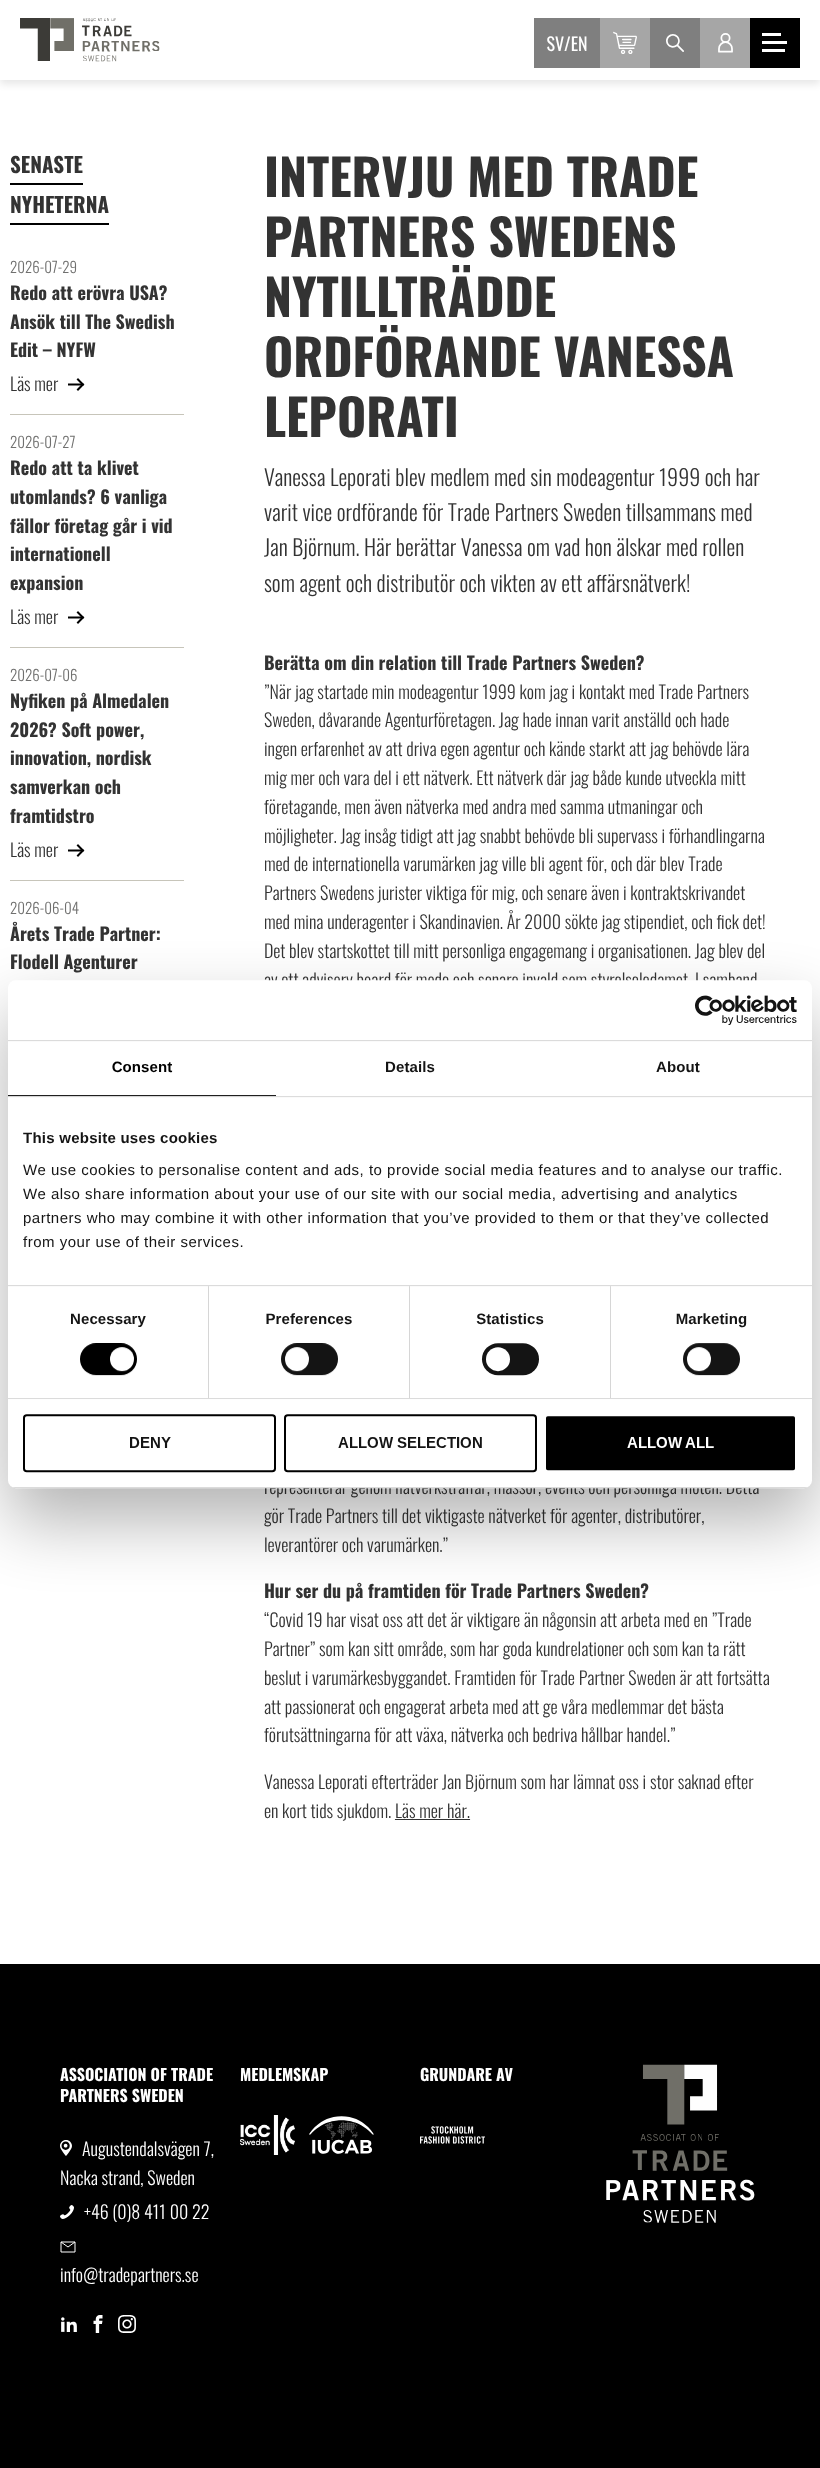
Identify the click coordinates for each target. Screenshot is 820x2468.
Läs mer (36, 384)
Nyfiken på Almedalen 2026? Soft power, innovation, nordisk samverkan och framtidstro (89, 758)
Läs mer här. (432, 1811)
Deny (150, 1442)
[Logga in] (725, 43)
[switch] (309, 1359)
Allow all (670, 1442)
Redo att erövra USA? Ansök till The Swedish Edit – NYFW (92, 322)
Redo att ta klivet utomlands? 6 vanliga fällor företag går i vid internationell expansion (91, 525)
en (579, 44)
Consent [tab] (142, 1067)
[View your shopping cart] (625, 43)
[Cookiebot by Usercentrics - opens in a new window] (709, 1010)
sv (556, 44)
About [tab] (678, 1067)
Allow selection (410, 1442)
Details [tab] (410, 1067)
